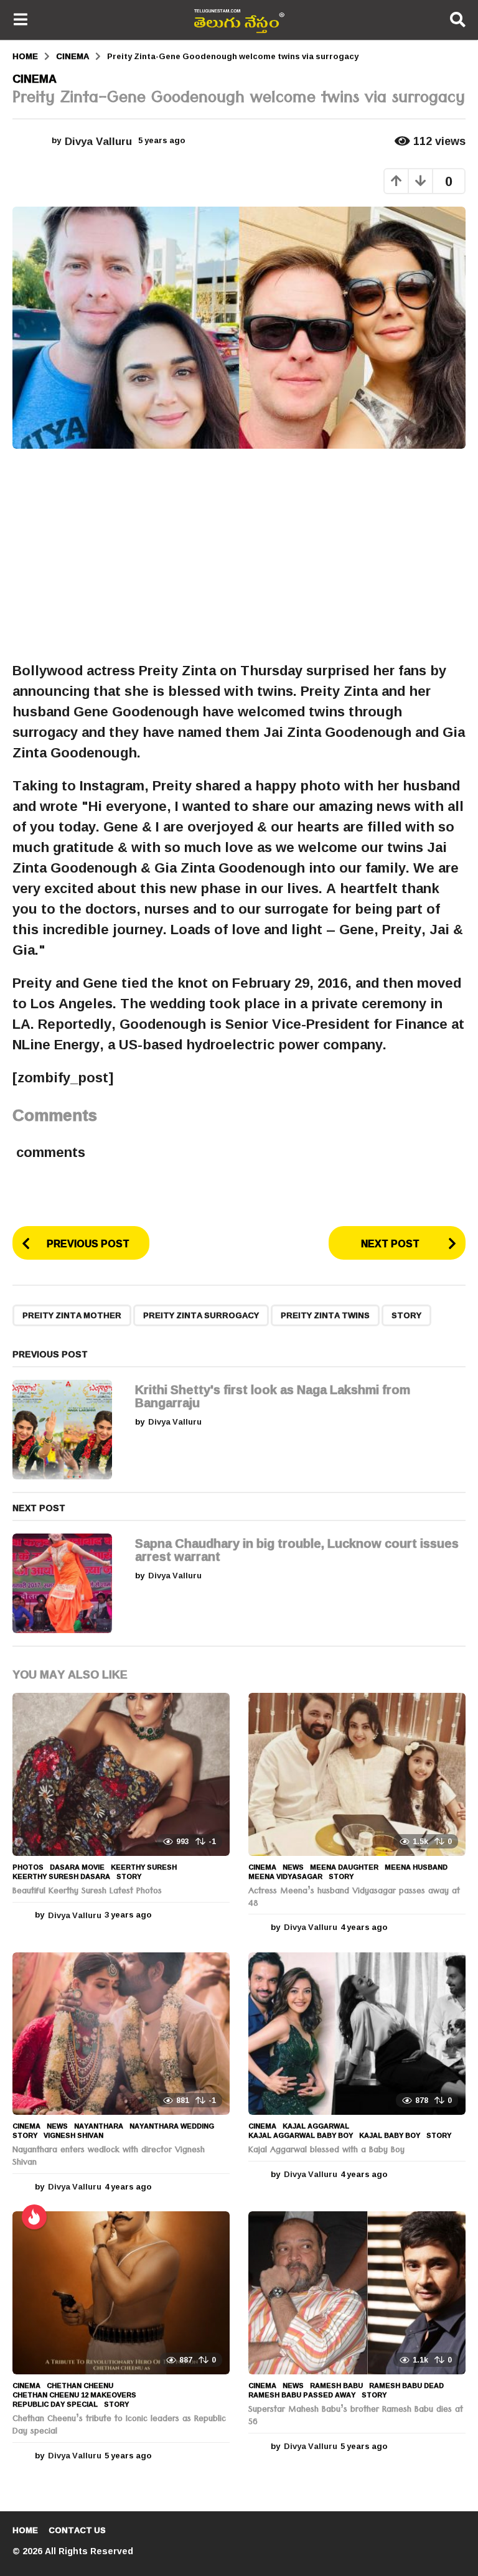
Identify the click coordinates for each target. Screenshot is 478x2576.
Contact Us (77, 2530)
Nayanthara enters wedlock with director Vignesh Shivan (109, 2157)
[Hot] (34, 2217)
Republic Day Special (55, 2404)
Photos (28, 1867)
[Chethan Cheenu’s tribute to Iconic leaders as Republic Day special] (121, 2293)
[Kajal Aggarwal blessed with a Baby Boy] (357, 2034)
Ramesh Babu (336, 2386)
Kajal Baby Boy (390, 2135)
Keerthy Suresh (144, 1867)
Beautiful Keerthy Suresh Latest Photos (87, 1892)
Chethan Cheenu (80, 2386)
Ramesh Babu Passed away (302, 2395)
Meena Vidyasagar (285, 1876)
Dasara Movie (77, 1867)
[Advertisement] (239, 555)
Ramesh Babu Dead (406, 2386)
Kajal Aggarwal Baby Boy (301, 2135)
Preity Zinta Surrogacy (201, 1315)
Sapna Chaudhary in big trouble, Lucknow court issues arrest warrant (297, 1549)
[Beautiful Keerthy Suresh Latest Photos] (121, 1774)
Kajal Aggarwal (316, 2126)
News (293, 1867)
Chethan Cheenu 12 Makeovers (74, 2395)
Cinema (35, 78)
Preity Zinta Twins (325, 1315)
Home (25, 2530)
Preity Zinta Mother (72, 1315)
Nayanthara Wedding (172, 2126)
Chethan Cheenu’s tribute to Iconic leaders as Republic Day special (119, 2426)
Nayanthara (99, 2126)
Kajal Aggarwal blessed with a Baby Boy (326, 2151)
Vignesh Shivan (73, 2135)
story (406, 1315)
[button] (20, 20)
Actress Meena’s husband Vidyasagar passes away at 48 (354, 1898)
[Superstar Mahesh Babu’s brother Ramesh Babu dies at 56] (357, 2293)
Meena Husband (416, 1867)
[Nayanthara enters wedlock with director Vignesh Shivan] (121, 2034)
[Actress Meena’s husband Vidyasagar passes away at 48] (357, 1774)
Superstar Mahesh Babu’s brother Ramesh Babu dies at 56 (356, 2417)
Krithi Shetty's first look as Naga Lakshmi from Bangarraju (273, 1396)
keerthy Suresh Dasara (61, 1876)
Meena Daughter (344, 1867)
